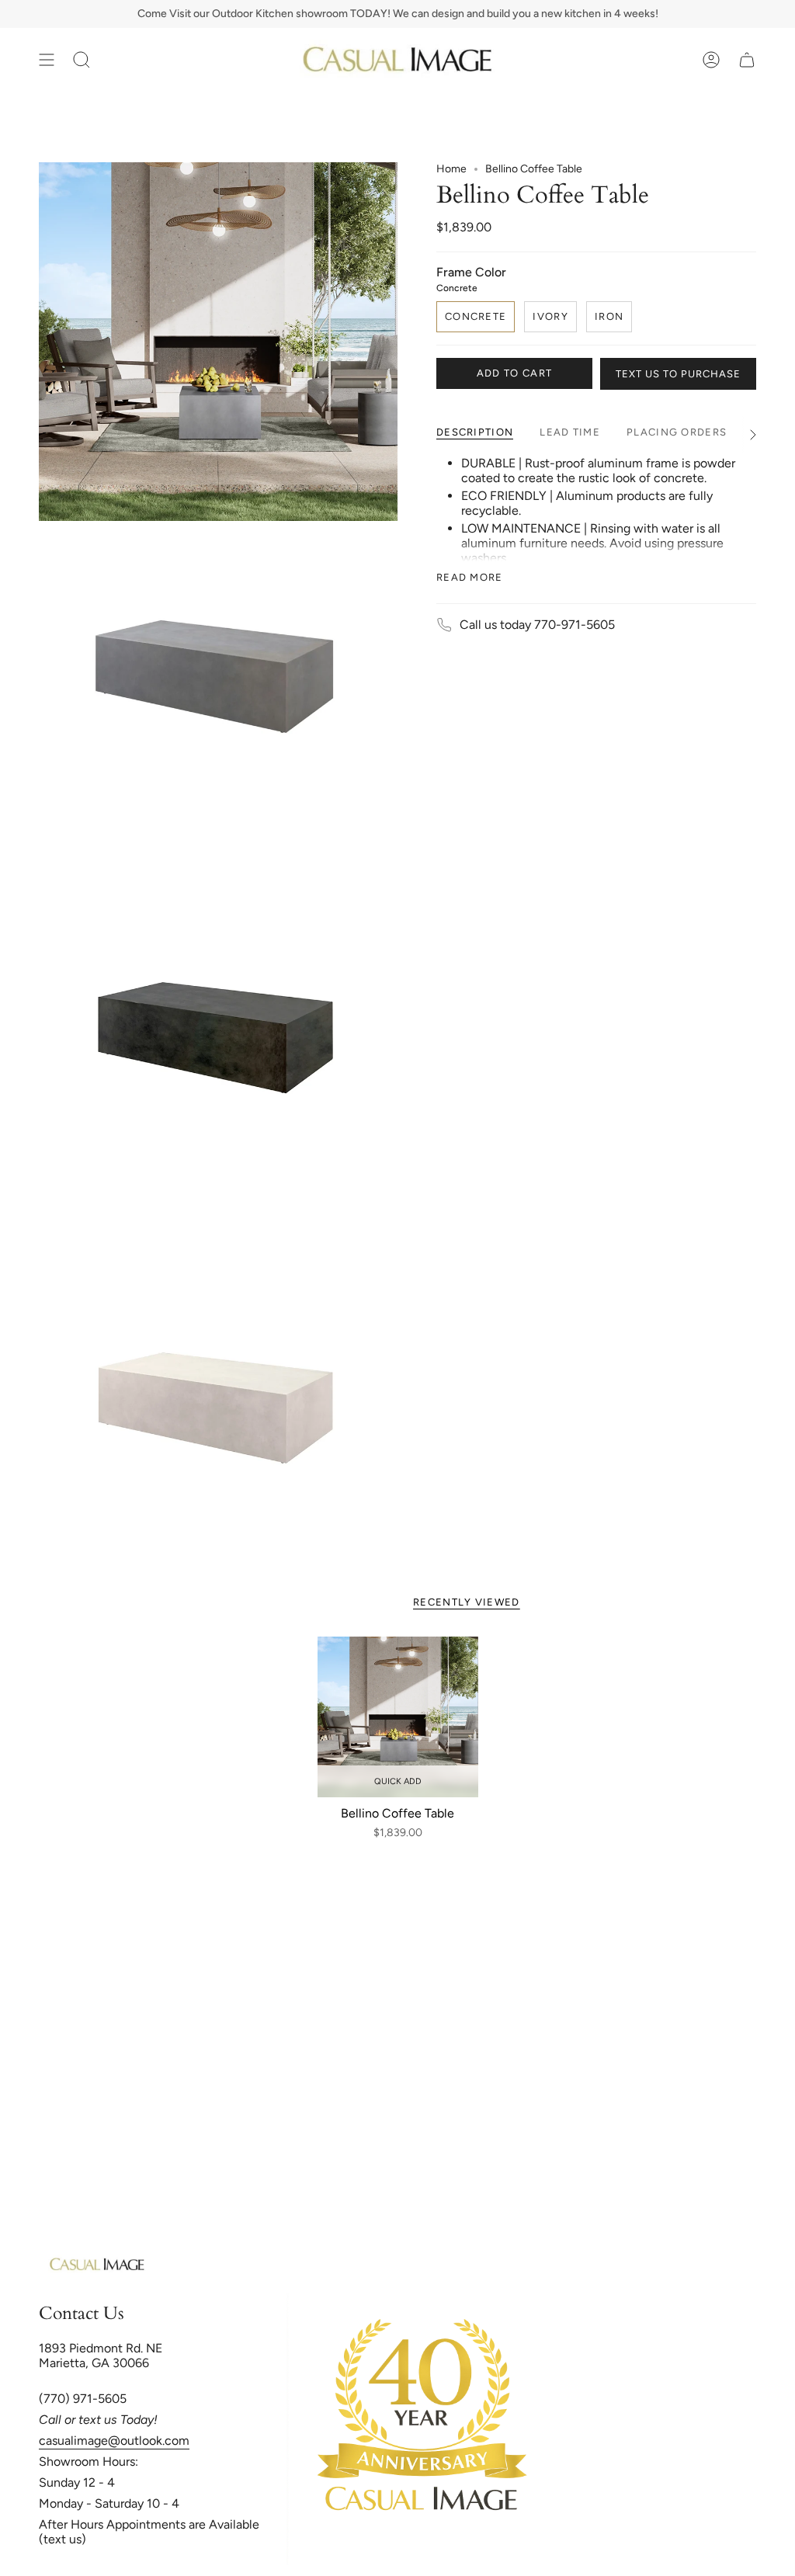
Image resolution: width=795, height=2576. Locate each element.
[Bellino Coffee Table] (398, 1717)
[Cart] (747, 60)
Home (451, 169)
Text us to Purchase (678, 374)
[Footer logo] (97, 2265)
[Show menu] (47, 60)
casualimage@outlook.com (114, 2441)
